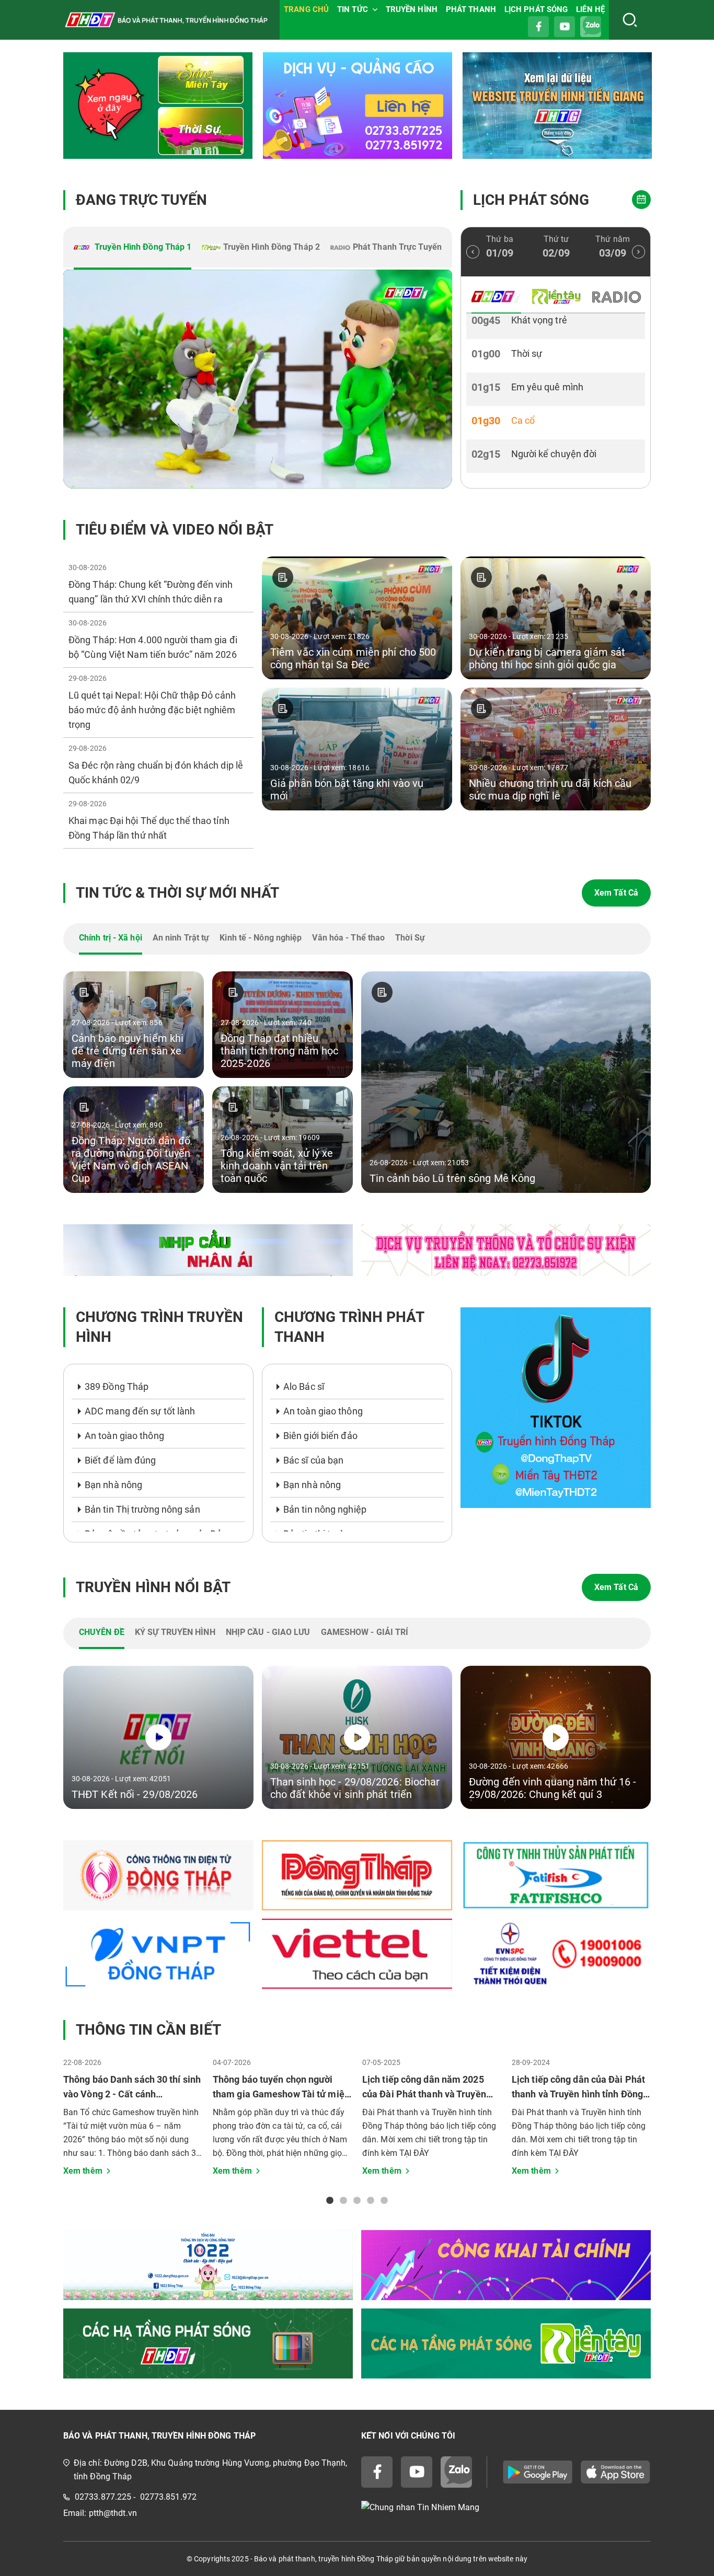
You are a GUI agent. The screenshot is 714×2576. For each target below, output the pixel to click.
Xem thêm (83, 2171)
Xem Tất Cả (616, 893)
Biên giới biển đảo (320, 1436)
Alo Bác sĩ (304, 1386)
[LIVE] (258, 379)
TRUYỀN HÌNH (412, 9)
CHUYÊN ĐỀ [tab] (102, 1632)
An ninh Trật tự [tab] (181, 938)
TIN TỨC (353, 9)
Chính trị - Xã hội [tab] (111, 938)
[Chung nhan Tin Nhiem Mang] (506, 2507)
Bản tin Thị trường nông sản (142, 1509)
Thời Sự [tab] (410, 938)
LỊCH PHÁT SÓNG (536, 9)
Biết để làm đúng (120, 1460)
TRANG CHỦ (306, 9)
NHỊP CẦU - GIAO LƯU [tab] (268, 1632)
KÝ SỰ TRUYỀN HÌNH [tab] (175, 1632)
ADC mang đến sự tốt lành (140, 1411)
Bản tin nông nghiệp (325, 1509)
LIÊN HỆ (590, 9)
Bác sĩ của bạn (313, 1460)
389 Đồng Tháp (117, 1386)
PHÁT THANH (471, 9)
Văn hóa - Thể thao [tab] (348, 938)
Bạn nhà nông (113, 1485)
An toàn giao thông (124, 1436)
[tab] (133, 248)
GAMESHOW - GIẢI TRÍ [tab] (365, 1632)
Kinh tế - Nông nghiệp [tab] (261, 938)
